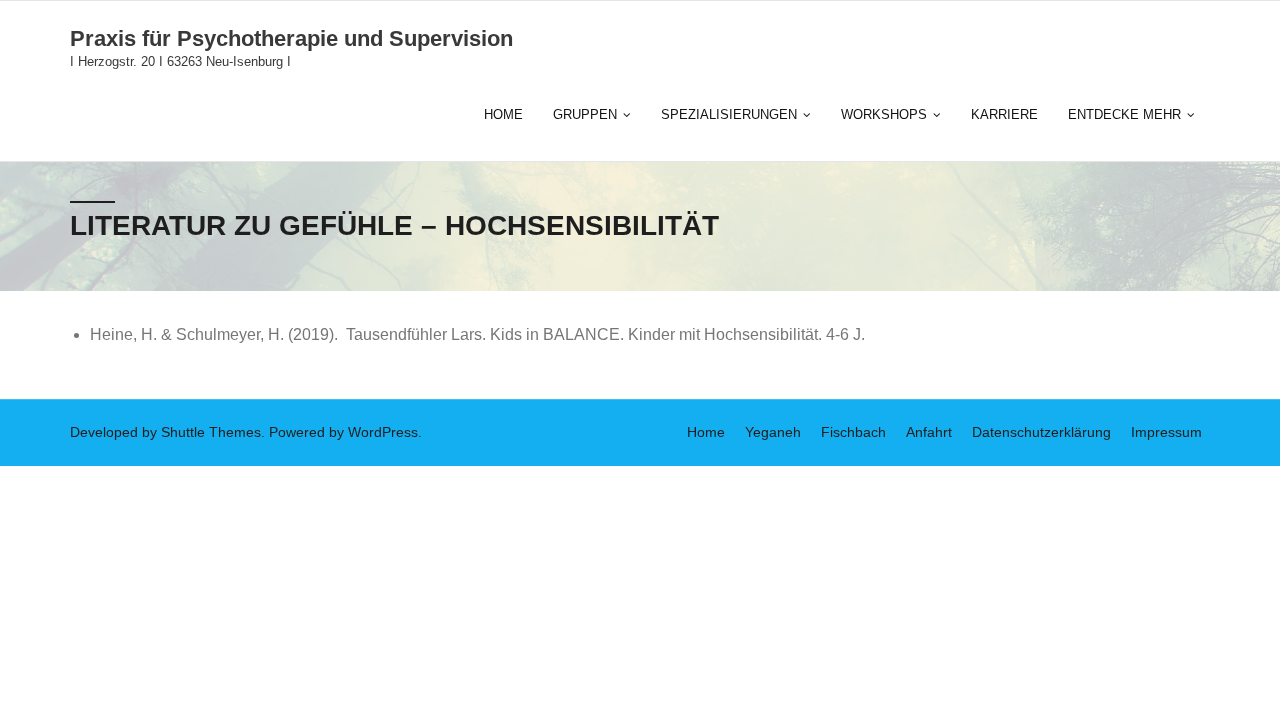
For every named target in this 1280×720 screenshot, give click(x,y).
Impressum (1166, 432)
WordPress (383, 432)
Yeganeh (773, 432)
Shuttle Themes (211, 432)
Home (706, 432)
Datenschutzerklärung (1041, 432)
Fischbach (853, 432)
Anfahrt (929, 432)
